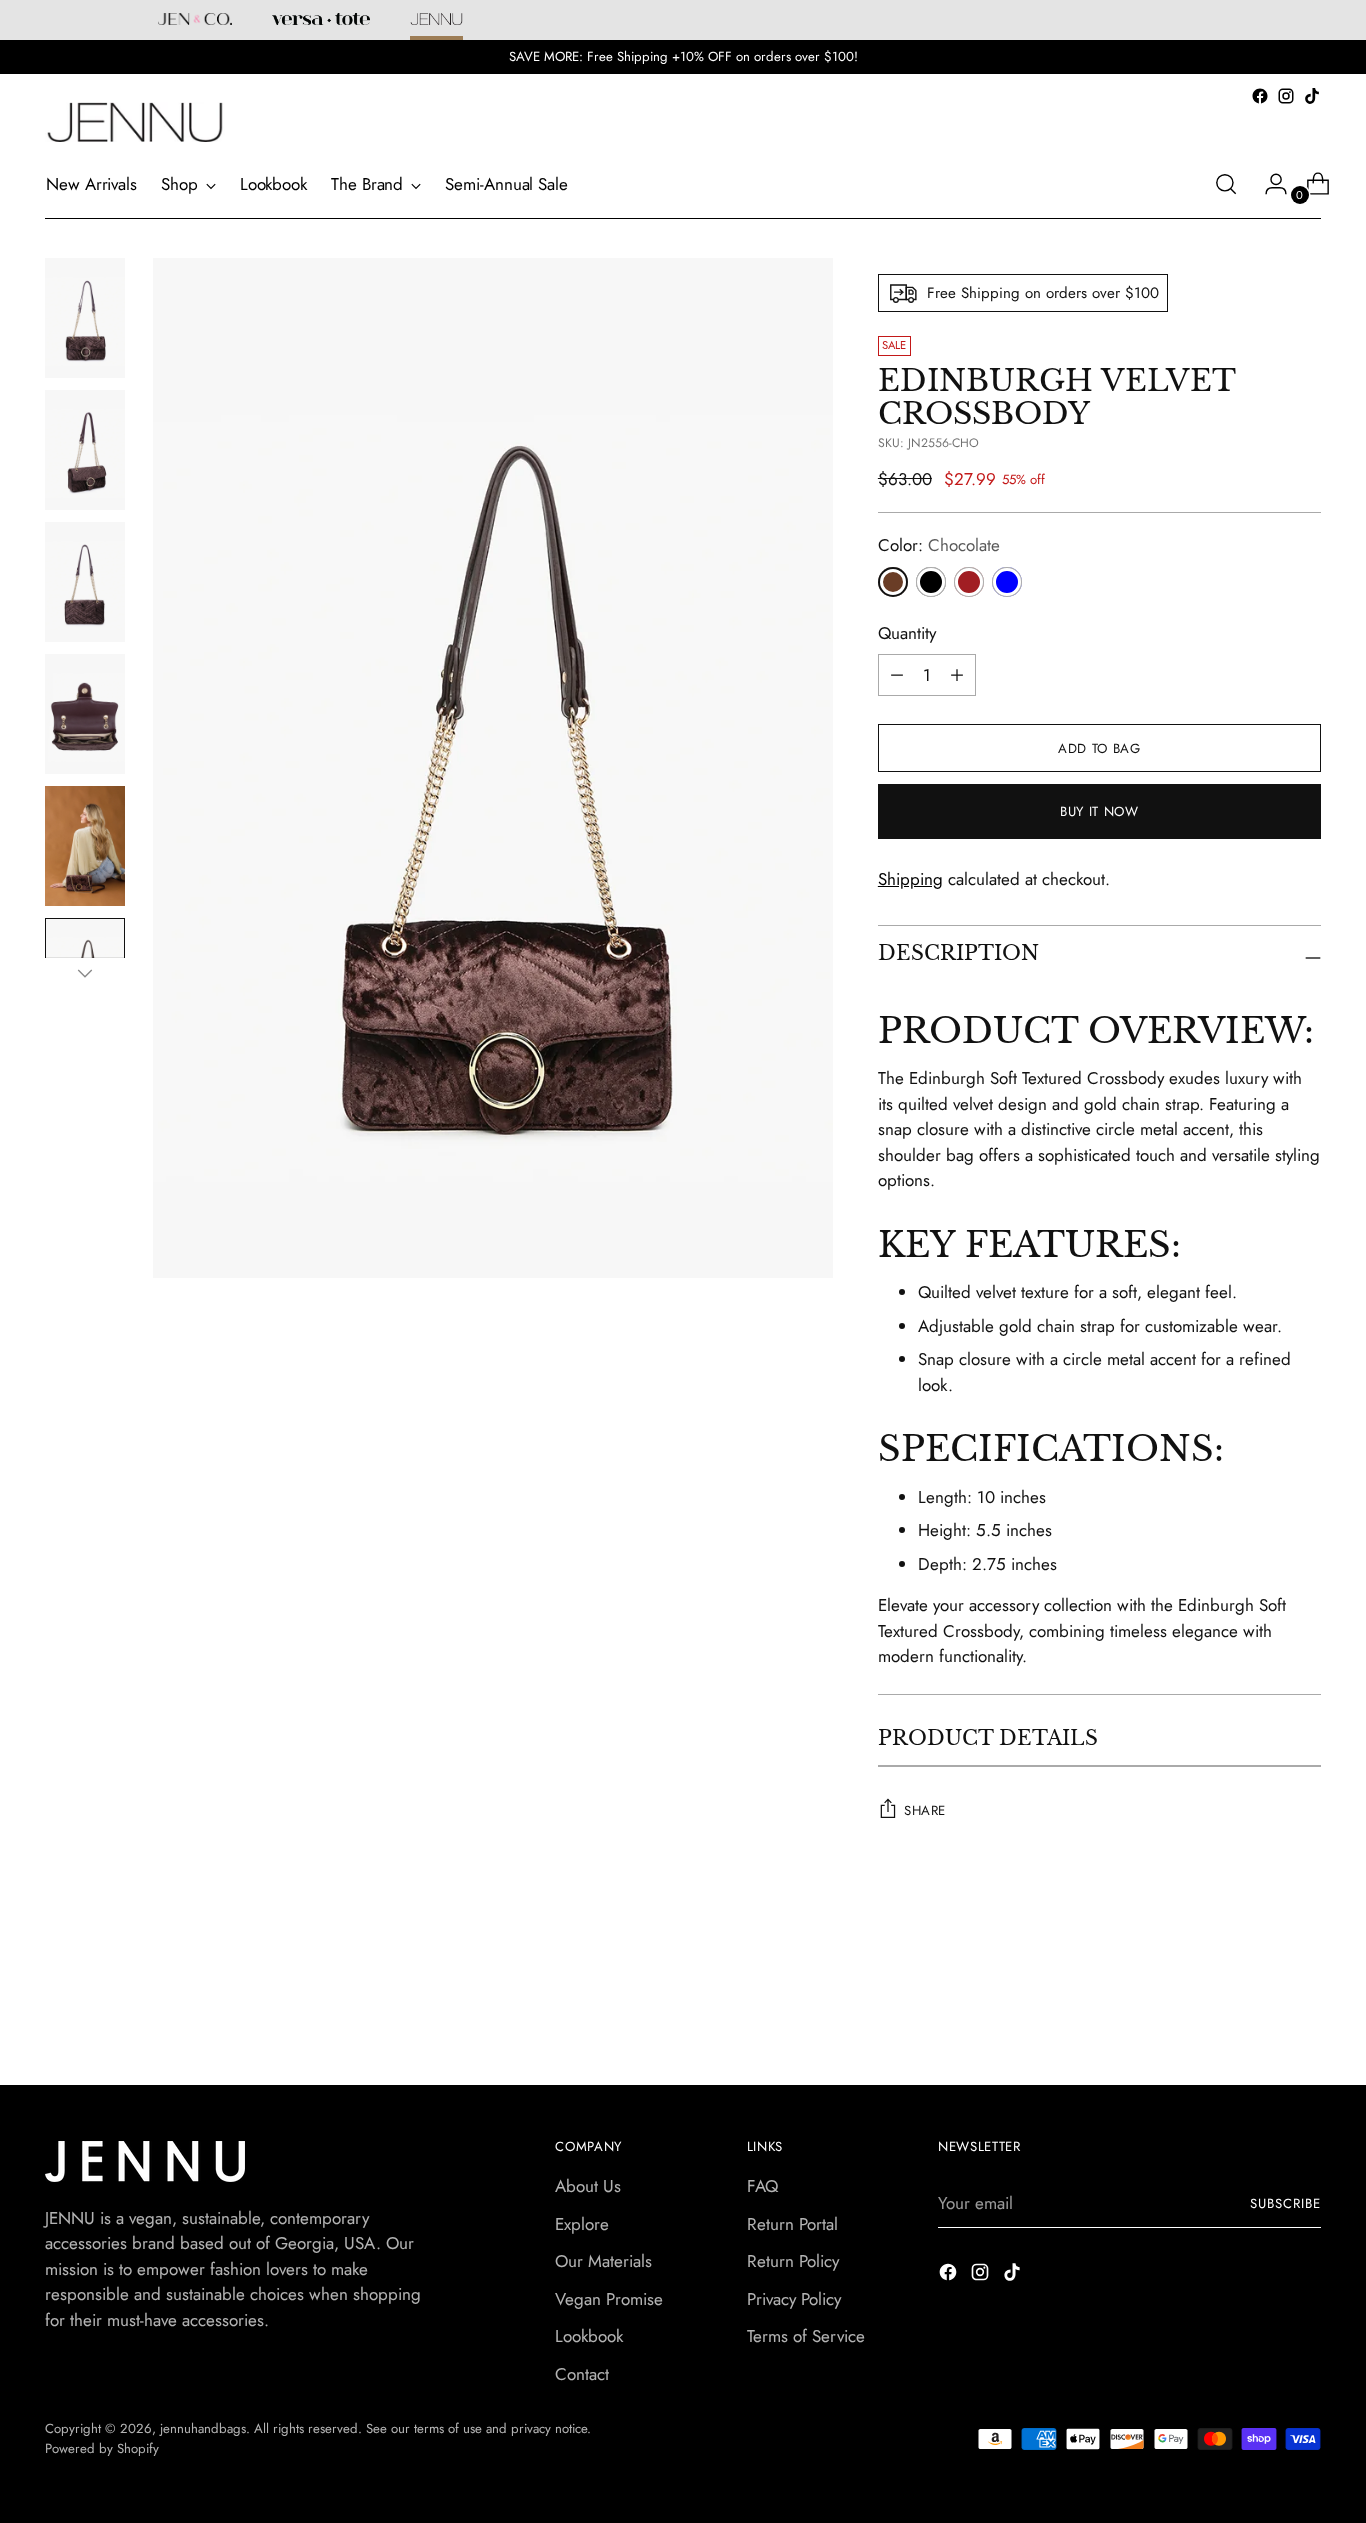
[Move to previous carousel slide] (1258, 1997)
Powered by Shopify (102, 2448)
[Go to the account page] (1268, 184)
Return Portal (792, 2224)
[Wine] (969, 582)
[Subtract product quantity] (957, 675)
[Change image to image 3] (85, 582)
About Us (588, 2186)
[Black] (931, 582)
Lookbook (589, 2336)
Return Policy (793, 2261)
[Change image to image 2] (85, 450)
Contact (582, 2374)
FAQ (762, 2186)
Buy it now (1099, 811)
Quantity (907, 633)
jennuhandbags (203, 2428)
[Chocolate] (893, 582)
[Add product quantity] (897, 675)
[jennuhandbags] (135, 122)
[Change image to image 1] (85, 318)
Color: (939, 545)
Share (925, 1810)
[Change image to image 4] (85, 714)
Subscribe (1285, 2203)
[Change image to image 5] (85, 846)
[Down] (85, 973)
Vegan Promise (609, 2299)
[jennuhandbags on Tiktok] (1312, 96)
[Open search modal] (1226, 184)
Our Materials (603, 2261)
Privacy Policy (794, 2299)
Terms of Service (806, 2336)
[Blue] (1007, 582)
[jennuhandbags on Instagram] (1286, 96)
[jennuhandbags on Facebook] (1260, 96)
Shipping (910, 879)
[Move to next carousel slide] (1304, 1996)
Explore (582, 2224)
